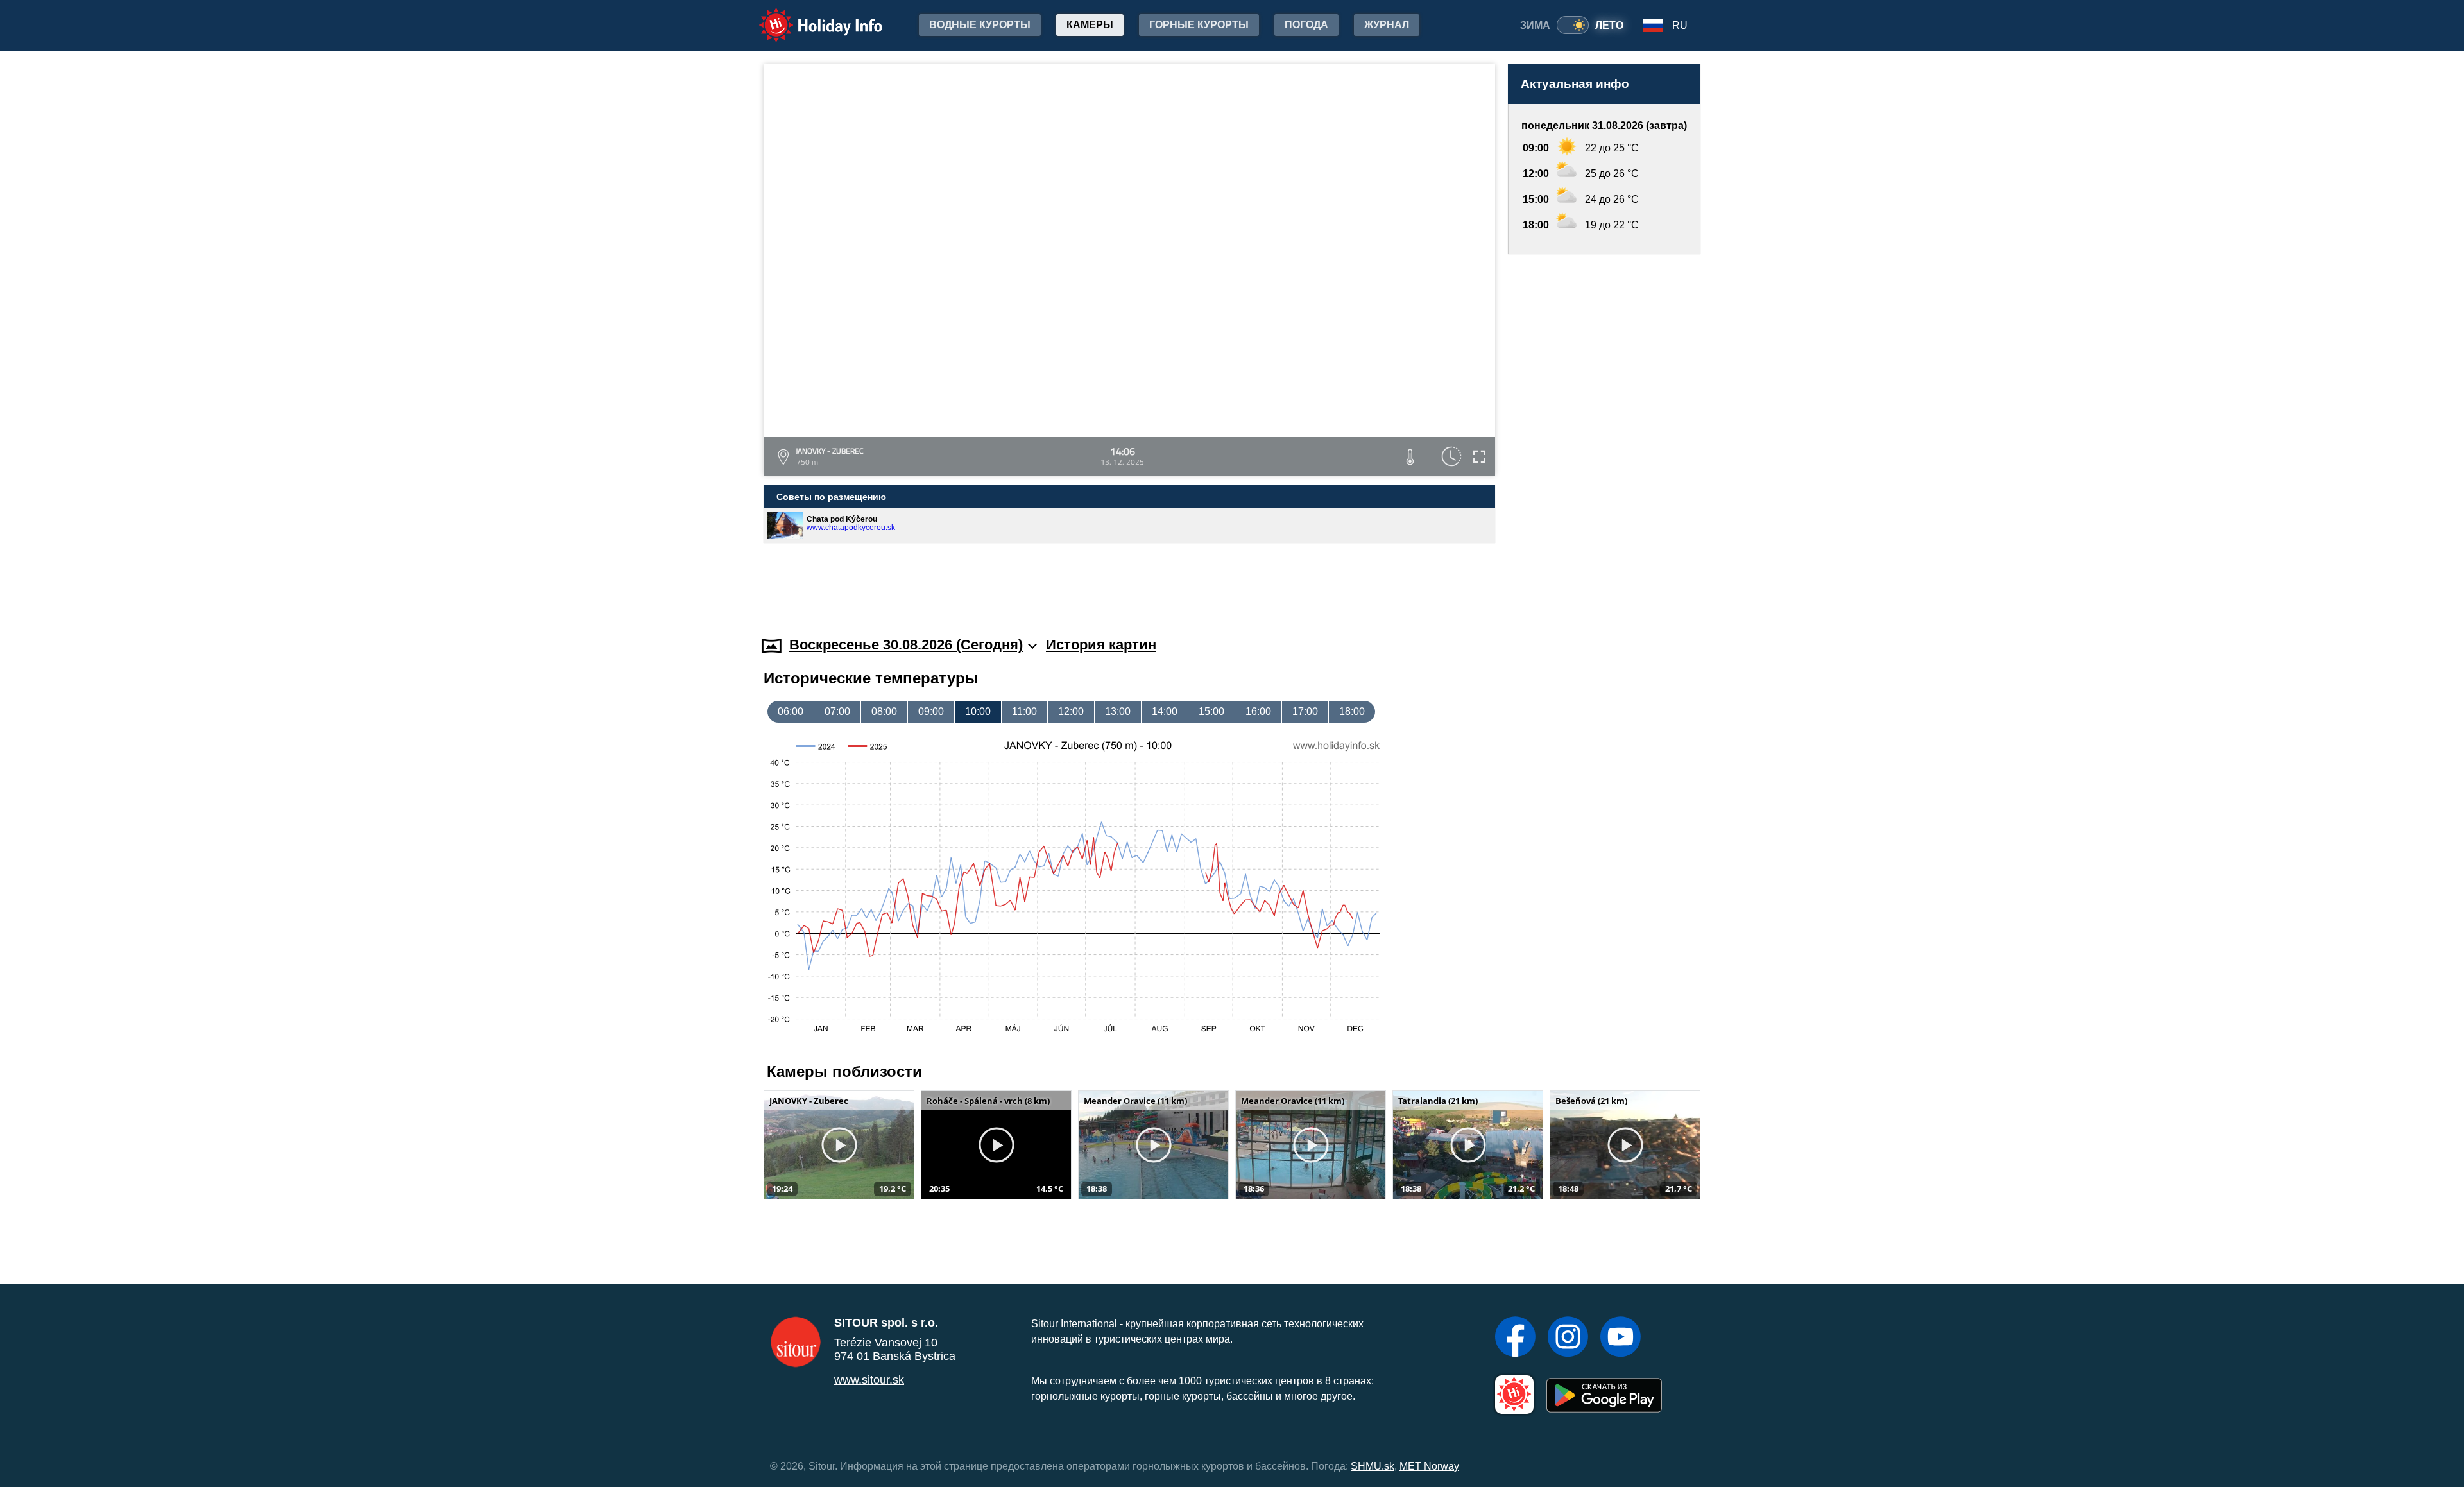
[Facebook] (1515, 1338)
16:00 (1258, 711)
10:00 (978, 711)
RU (1680, 25)
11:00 (1024, 711)
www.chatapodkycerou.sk (851, 528)
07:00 (837, 711)
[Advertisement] (1604, 433)
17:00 (1305, 711)
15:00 (1211, 711)
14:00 (1165, 711)
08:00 (884, 711)
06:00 (791, 711)
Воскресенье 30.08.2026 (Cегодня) (906, 645)
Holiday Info (809, 16)
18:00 (1352, 711)
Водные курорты (980, 25)
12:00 (1071, 711)
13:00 (1118, 711)
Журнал (1387, 25)
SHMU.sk (1373, 1466)
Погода (1306, 25)
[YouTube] (1621, 1338)
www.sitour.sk (869, 1380)
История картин (1101, 645)
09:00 (931, 711)
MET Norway (1429, 1466)
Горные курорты (1199, 25)
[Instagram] (1568, 1338)
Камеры (1090, 25)
